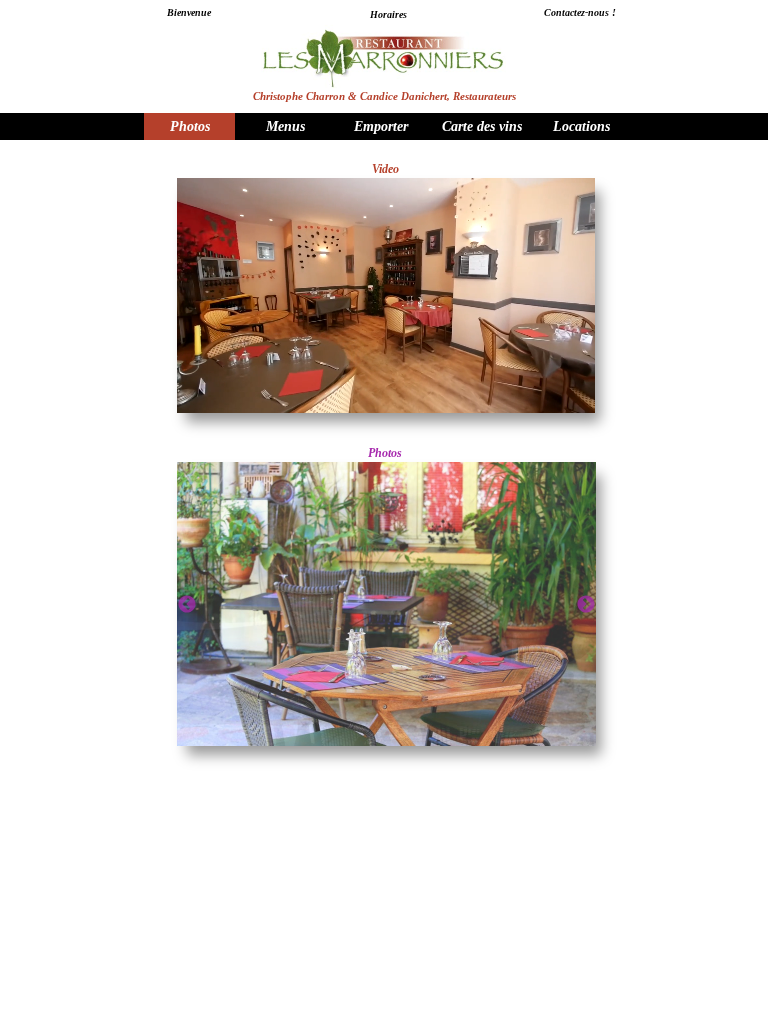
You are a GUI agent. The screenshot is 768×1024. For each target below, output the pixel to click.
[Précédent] (187, 604)
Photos (190, 126)
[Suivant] (586, 604)
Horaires (388, 14)
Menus (285, 126)
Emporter (381, 126)
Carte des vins (482, 126)
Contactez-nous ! (580, 12)
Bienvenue (189, 12)
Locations (581, 126)
